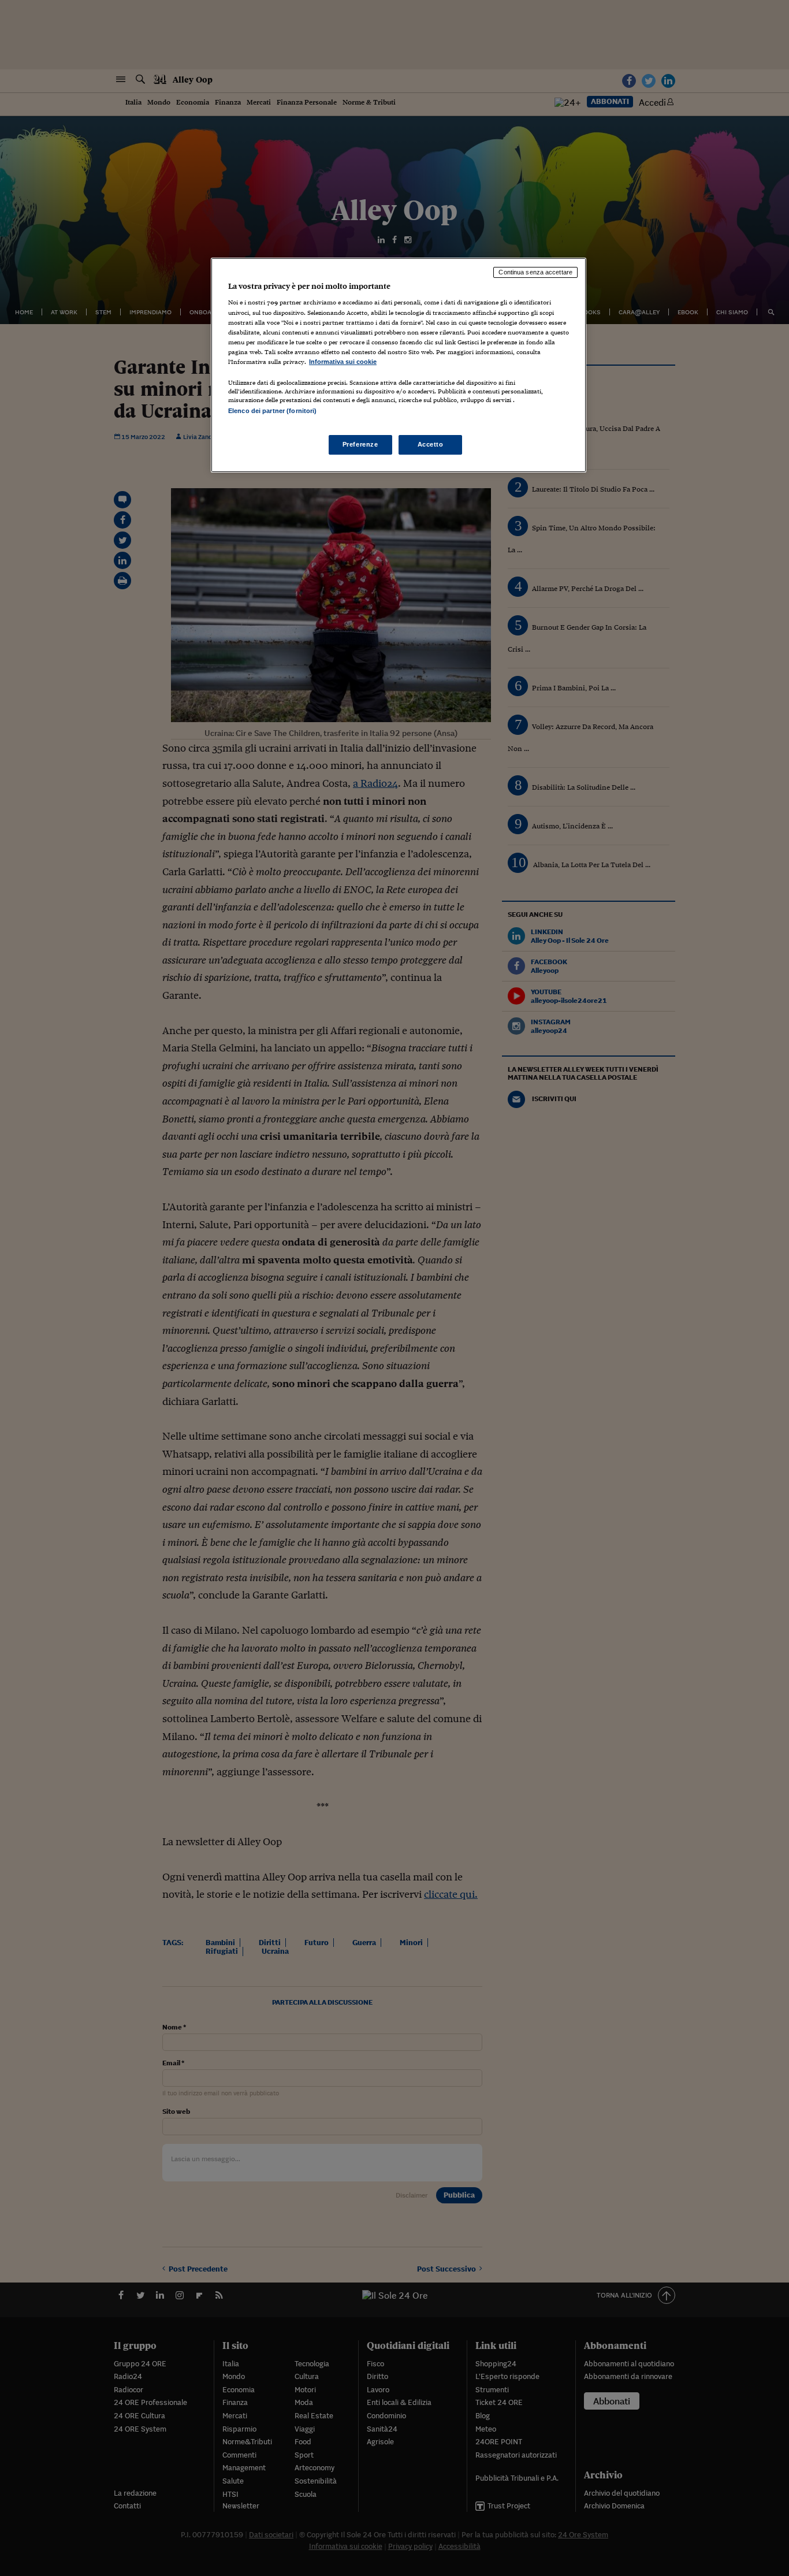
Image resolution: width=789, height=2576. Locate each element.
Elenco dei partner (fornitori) (272, 411)
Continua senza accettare (535, 272)
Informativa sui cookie (343, 362)
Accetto (431, 444)
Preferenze (360, 444)
